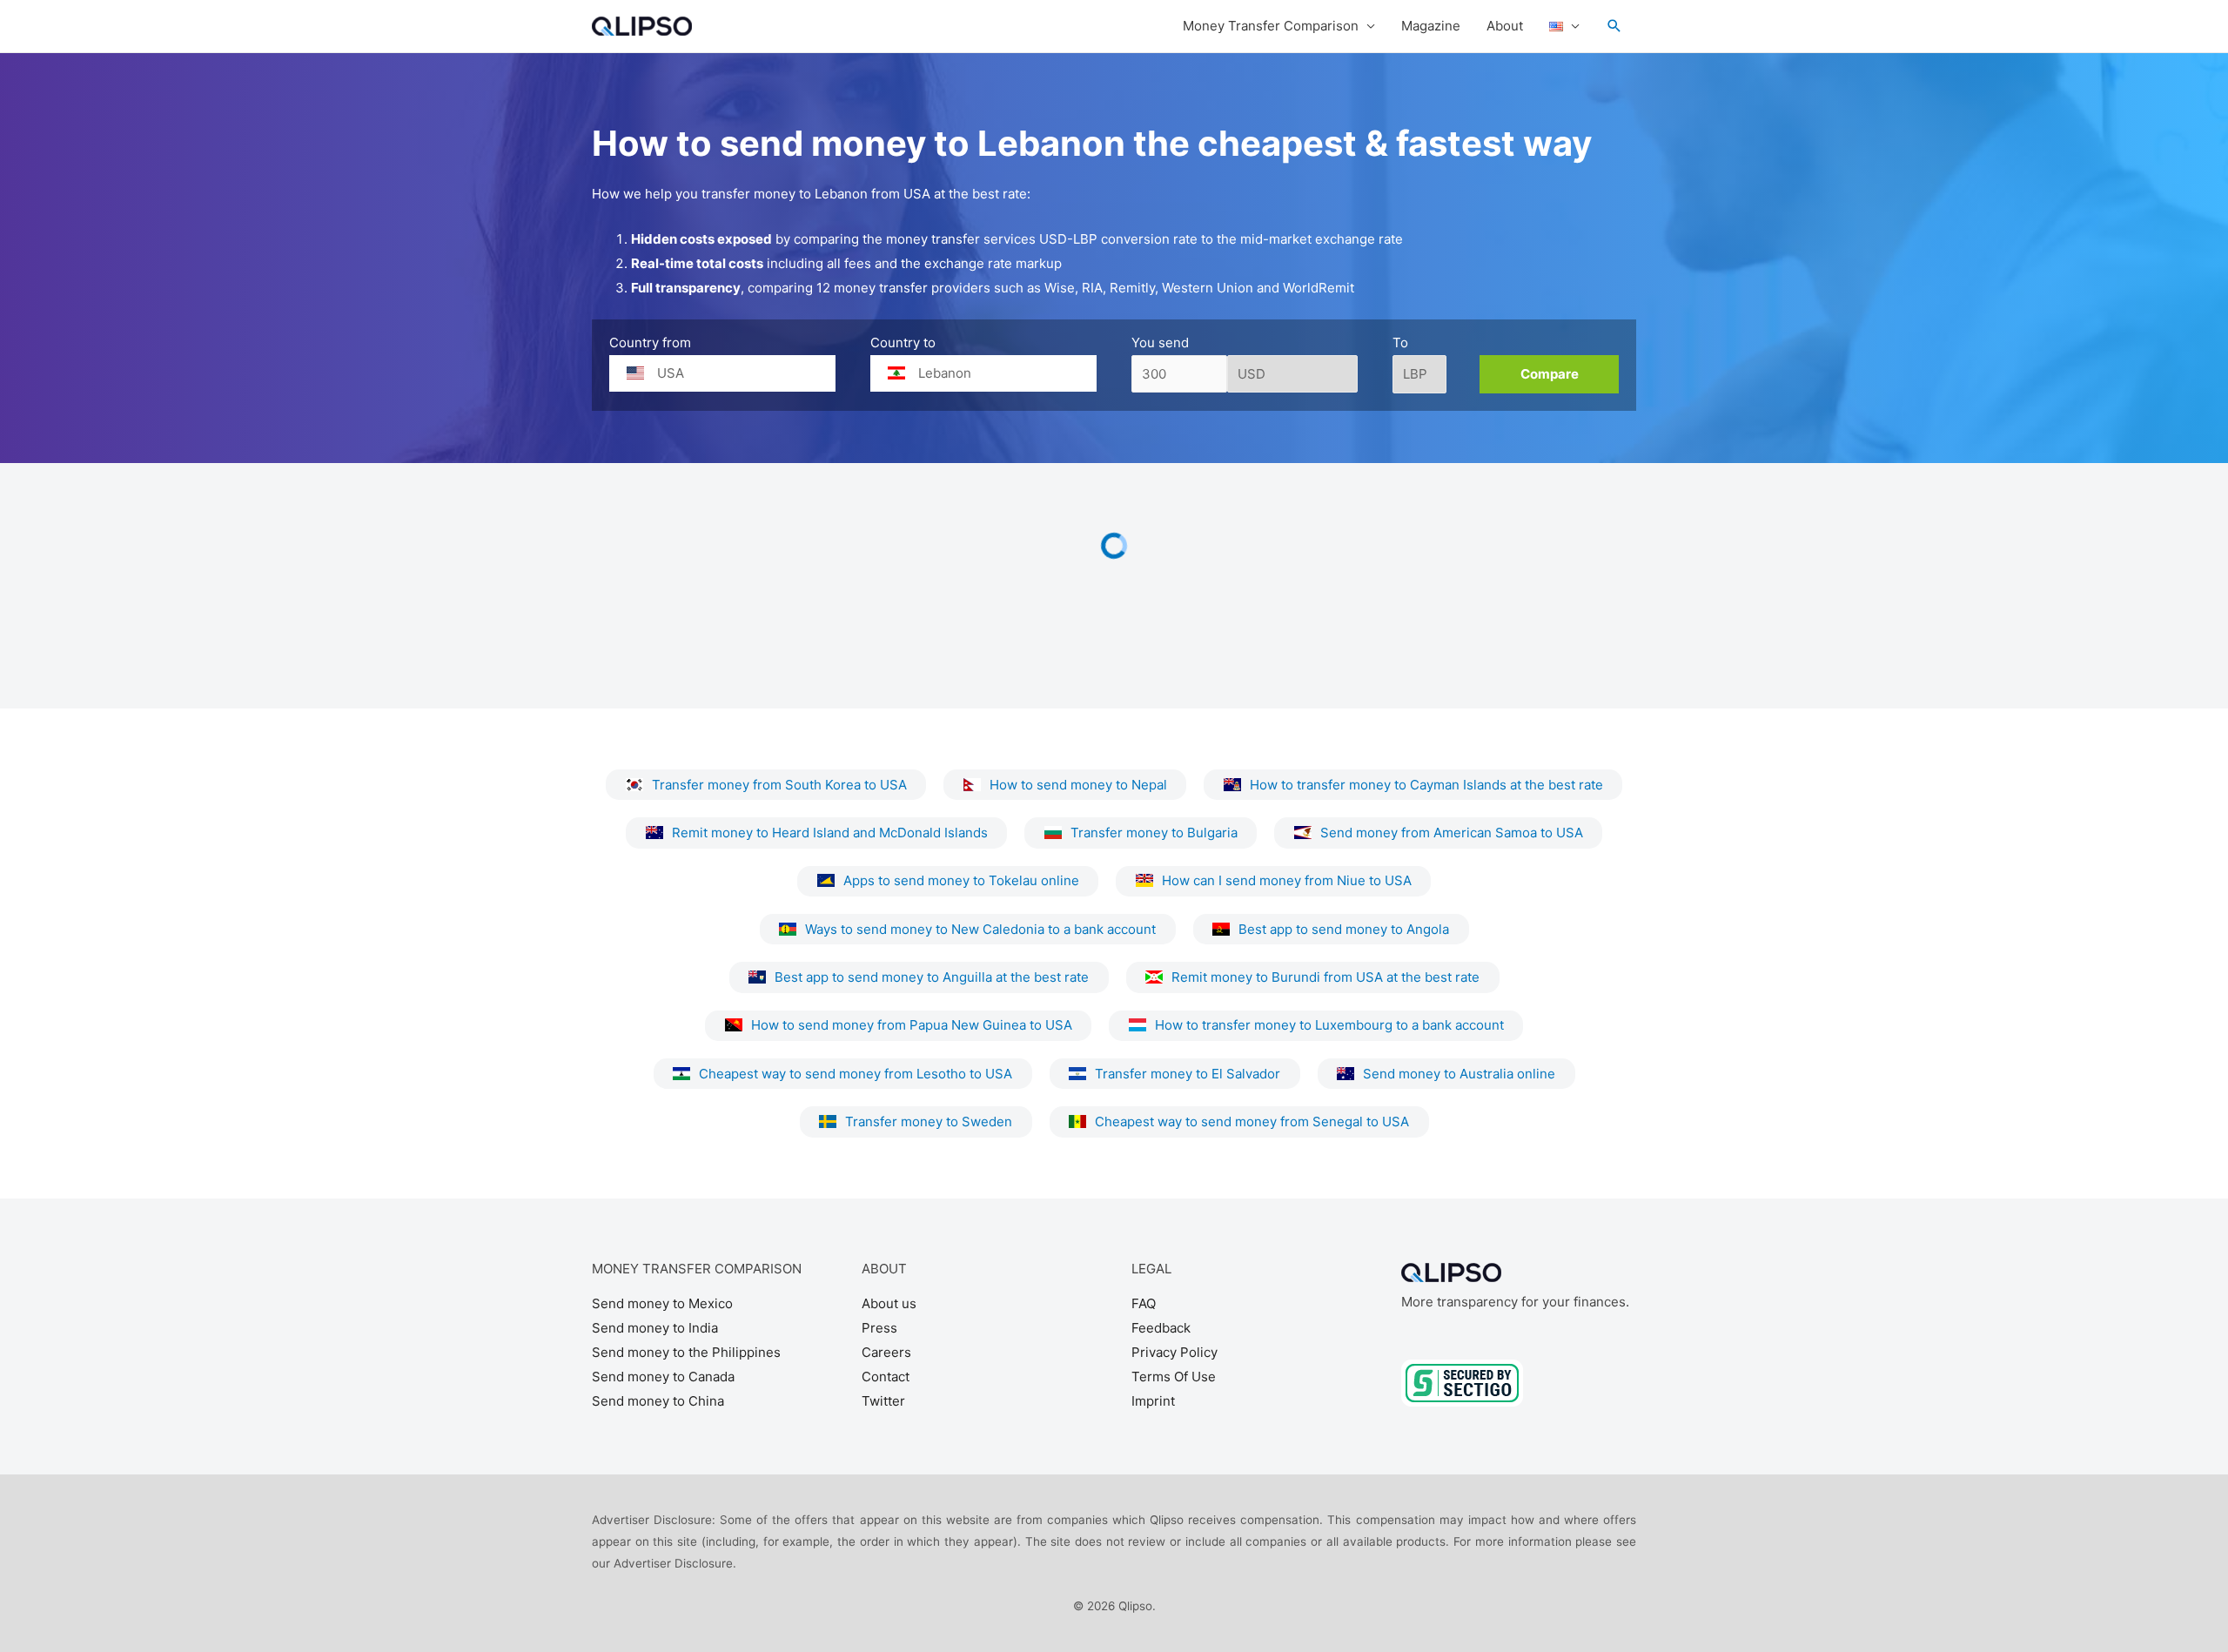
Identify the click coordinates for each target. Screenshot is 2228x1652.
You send (1160, 342)
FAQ (1144, 1303)
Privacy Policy (1174, 1352)
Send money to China (658, 1401)
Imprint (1153, 1401)
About (1505, 26)
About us (889, 1303)
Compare (1550, 374)
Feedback (1161, 1328)
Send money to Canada (663, 1377)
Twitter (883, 1401)
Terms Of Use (1174, 1377)
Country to (903, 342)
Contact (886, 1377)
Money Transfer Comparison (1271, 26)
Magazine (1431, 26)
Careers (886, 1352)
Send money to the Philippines (686, 1352)
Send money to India (655, 1328)
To (1400, 342)
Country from (650, 342)
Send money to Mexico (662, 1303)
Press (879, 1328)
